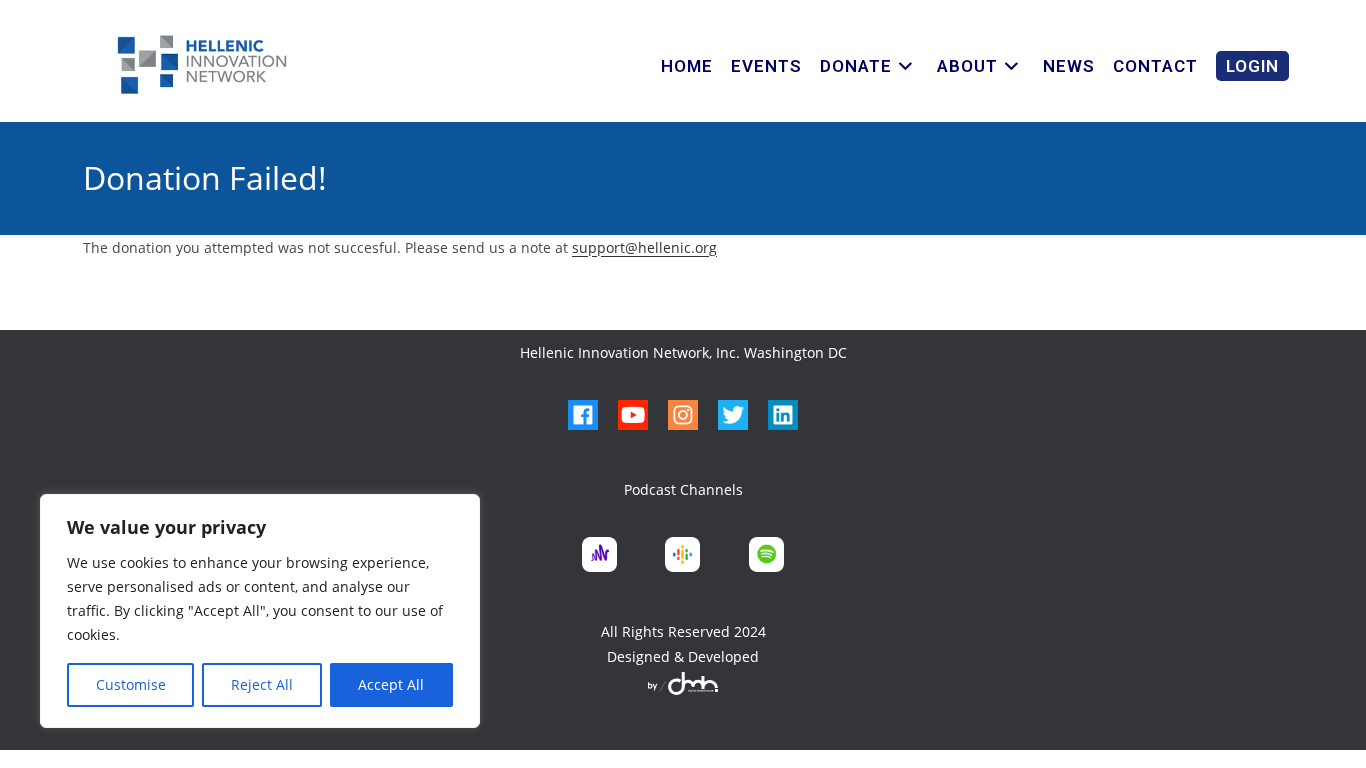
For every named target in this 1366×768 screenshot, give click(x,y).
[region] (260, 611)
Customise (131, 684)
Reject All (262, 684)
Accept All (391, 684)
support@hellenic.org (644, 247)
